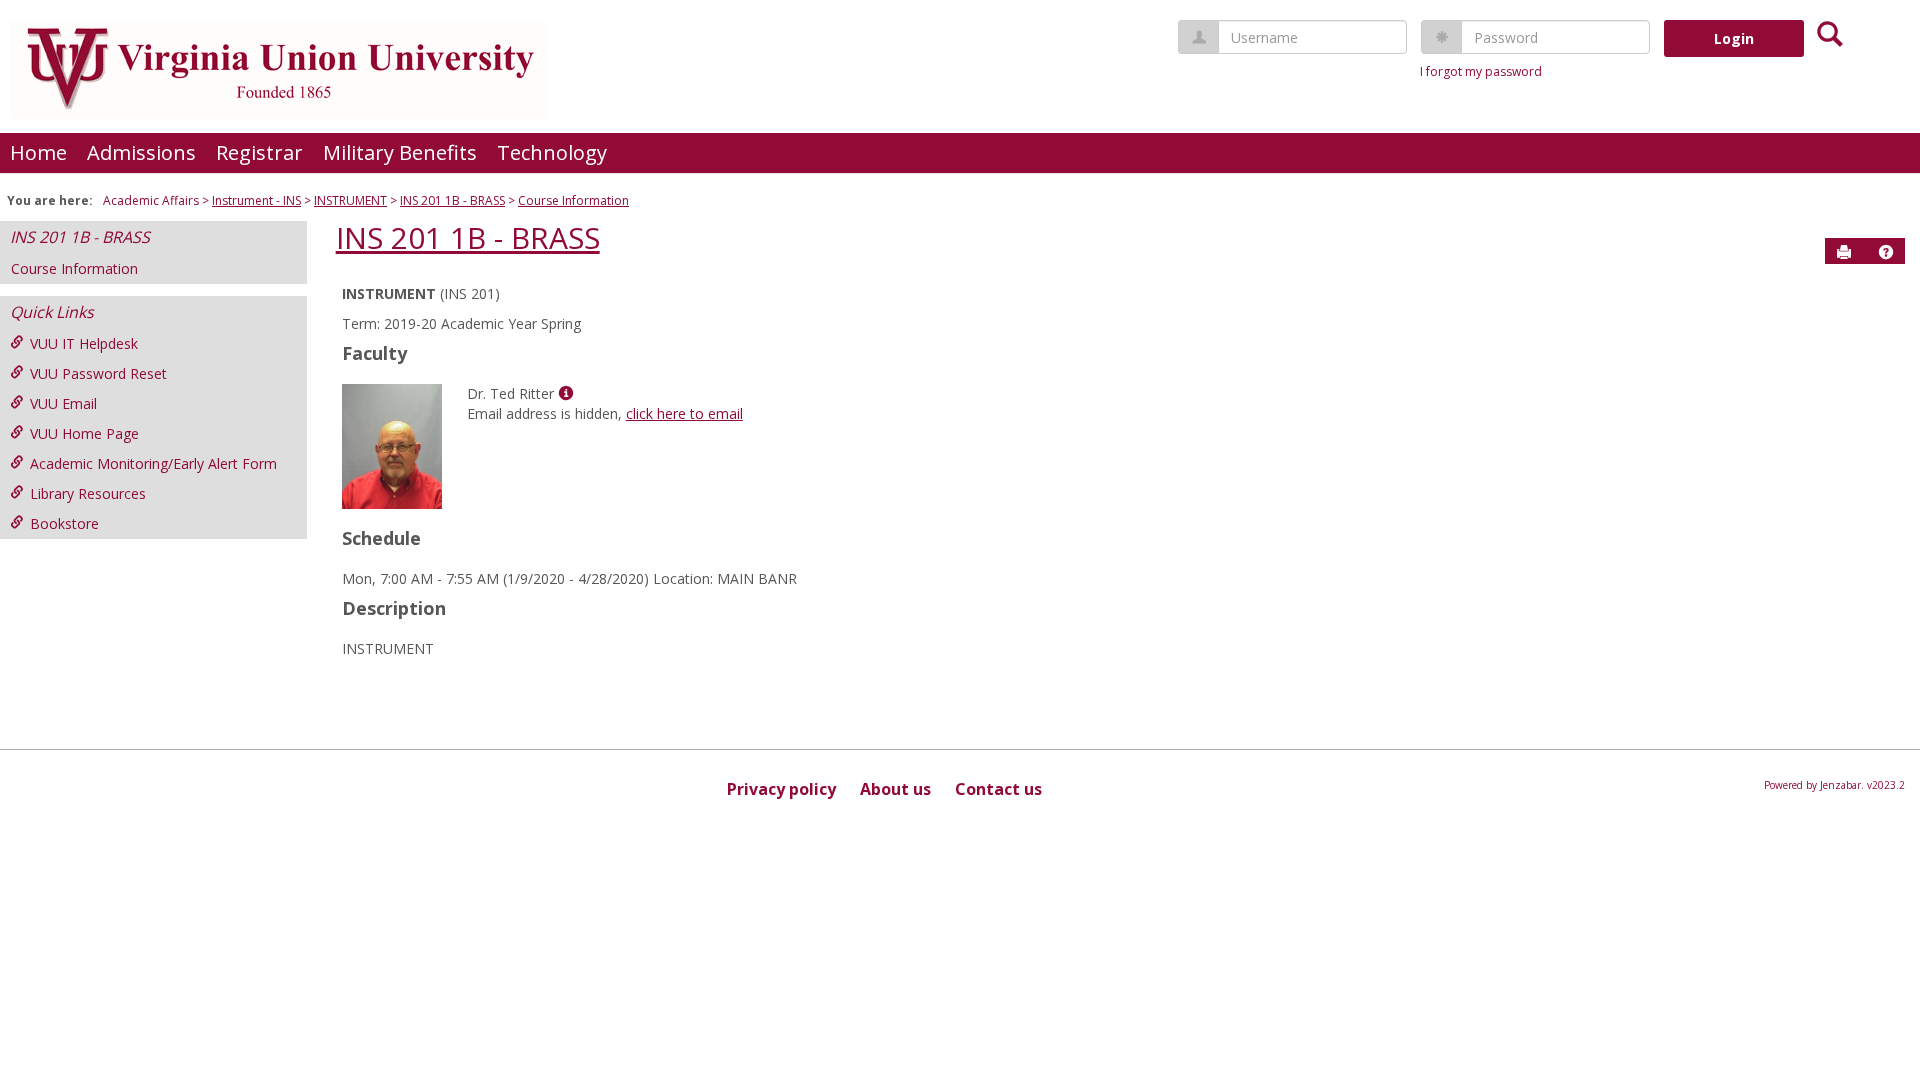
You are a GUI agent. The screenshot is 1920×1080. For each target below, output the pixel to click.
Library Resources (88, 493)
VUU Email (63, 403)
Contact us (998, 789)
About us (895, 789)
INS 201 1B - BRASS (452, 200)
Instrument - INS (256, 200)
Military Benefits (400, 152)
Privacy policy (781, 789)
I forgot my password (1481, 71)
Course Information (573, 200)
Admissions (141, 152)
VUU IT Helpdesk (84, 343)
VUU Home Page (84, 433)
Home (38, 152)
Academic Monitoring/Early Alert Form (153, 463)
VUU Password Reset (98, 373)
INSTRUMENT (350, 200)
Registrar (259, 152)
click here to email (684, 413)
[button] (1886, 252)
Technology (552, 152)
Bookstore (64, 523)
